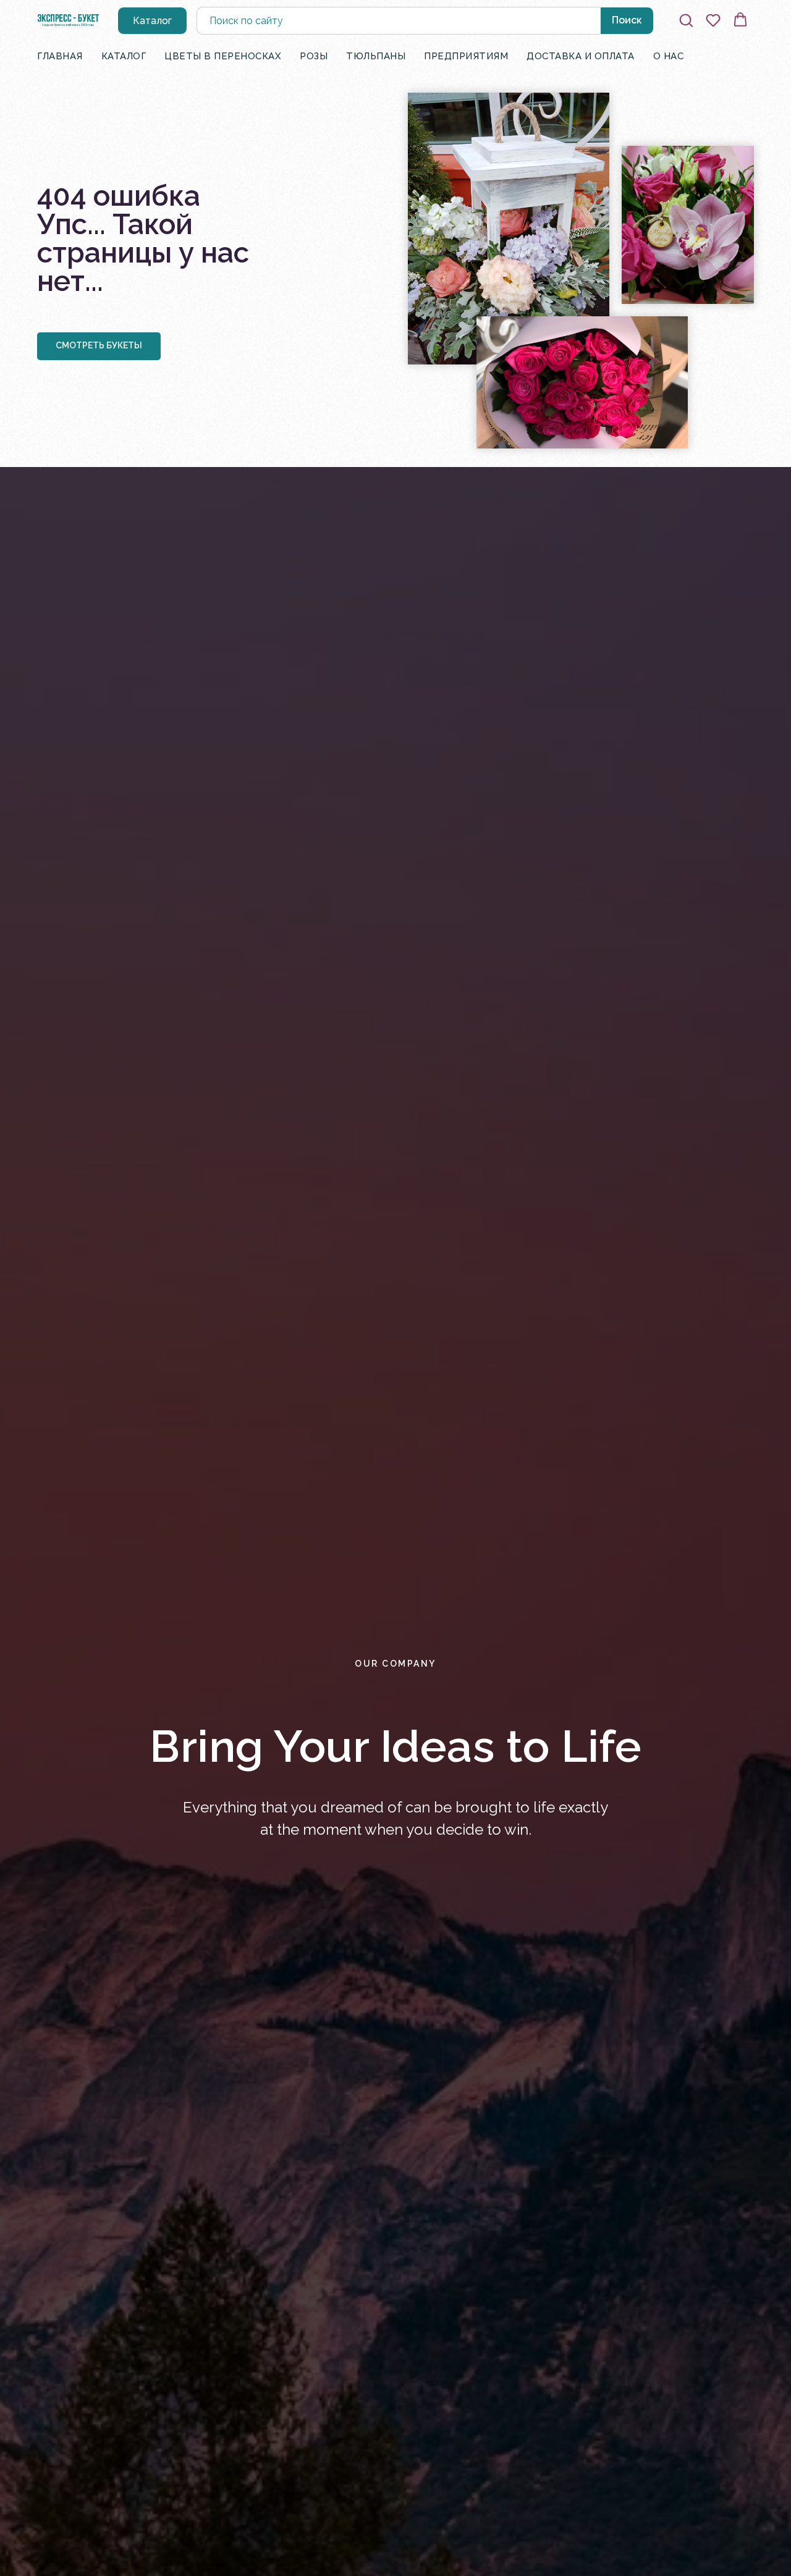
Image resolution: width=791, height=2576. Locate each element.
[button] (686, 20)
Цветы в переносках (223, 56)
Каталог (124, 56)
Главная (60, 56)
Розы (314, 56)
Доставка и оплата (581, 56)
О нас (669, 56)
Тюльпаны (376, 56)
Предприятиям (466, 56)
